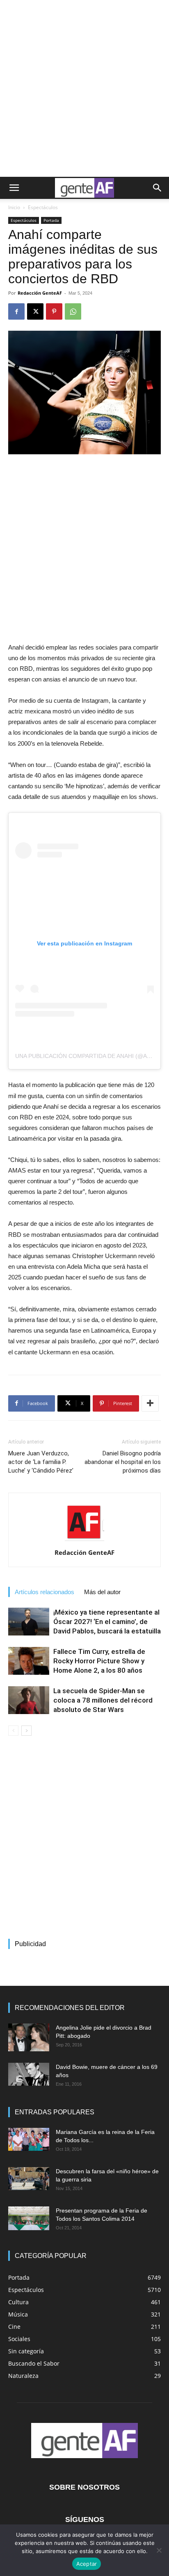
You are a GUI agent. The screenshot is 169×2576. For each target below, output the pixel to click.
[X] (35, 311)
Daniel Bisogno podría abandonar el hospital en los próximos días (123, 1462)
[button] (14, 188)
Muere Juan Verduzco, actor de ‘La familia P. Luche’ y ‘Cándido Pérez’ (41, 1462)
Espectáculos (43, 207)
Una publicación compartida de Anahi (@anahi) (89, 1056)
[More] (150, 1403)
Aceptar (87, 2564)
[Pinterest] (54, 311)
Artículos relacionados (45, 1592)
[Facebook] (16, 311)
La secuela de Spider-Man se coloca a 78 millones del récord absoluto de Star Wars (103, 1700)
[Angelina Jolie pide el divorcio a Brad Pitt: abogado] (29, 2038)
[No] (159, 2550)
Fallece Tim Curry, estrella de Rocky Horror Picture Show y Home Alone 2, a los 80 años (99, 1661)
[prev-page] (13, 1731)
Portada (51, 220)
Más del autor (102, 1592)
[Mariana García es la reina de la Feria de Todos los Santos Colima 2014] (29, 2139)
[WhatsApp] (73, 311)
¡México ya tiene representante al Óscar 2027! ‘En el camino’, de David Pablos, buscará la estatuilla (107, 1622)
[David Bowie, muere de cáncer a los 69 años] (29, 2074)
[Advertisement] (84, 88)
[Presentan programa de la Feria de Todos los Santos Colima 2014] (29, 2218)
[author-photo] (84, 1541)
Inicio (14, 207)
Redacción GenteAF (40, 293)
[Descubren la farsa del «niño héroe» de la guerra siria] (29, 2179)
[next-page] (26, 1731)
